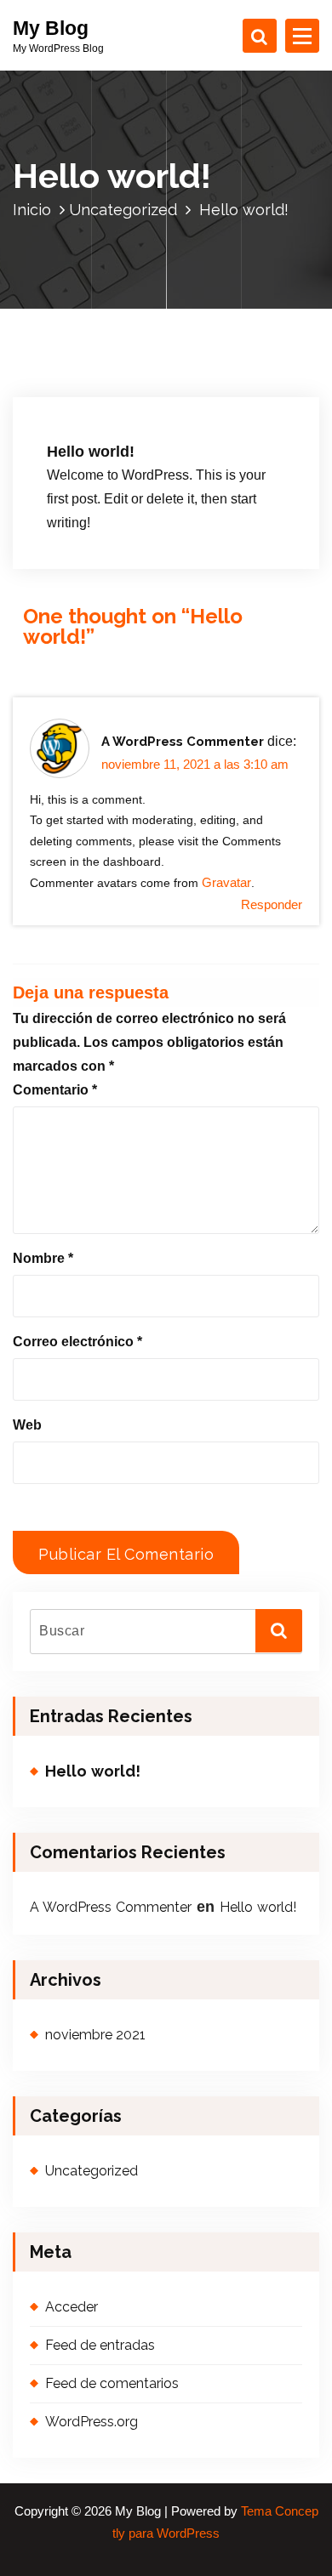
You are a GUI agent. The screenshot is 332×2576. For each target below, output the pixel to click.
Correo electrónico (77, 1342)
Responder (272, 905)
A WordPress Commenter (183, 742)
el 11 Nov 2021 (104, 398)
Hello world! (93, 1771)
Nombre (43, 1258)
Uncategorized (123, 210)
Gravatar (226, 883)
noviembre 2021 (95, 2035)
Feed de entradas (100, 2345)
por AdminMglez (212, 398)
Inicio (32, 210)
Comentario (55, 1090)
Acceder (72, 2307)
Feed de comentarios (112, 2383)
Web (27, 1425)
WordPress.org (92, 2422)
